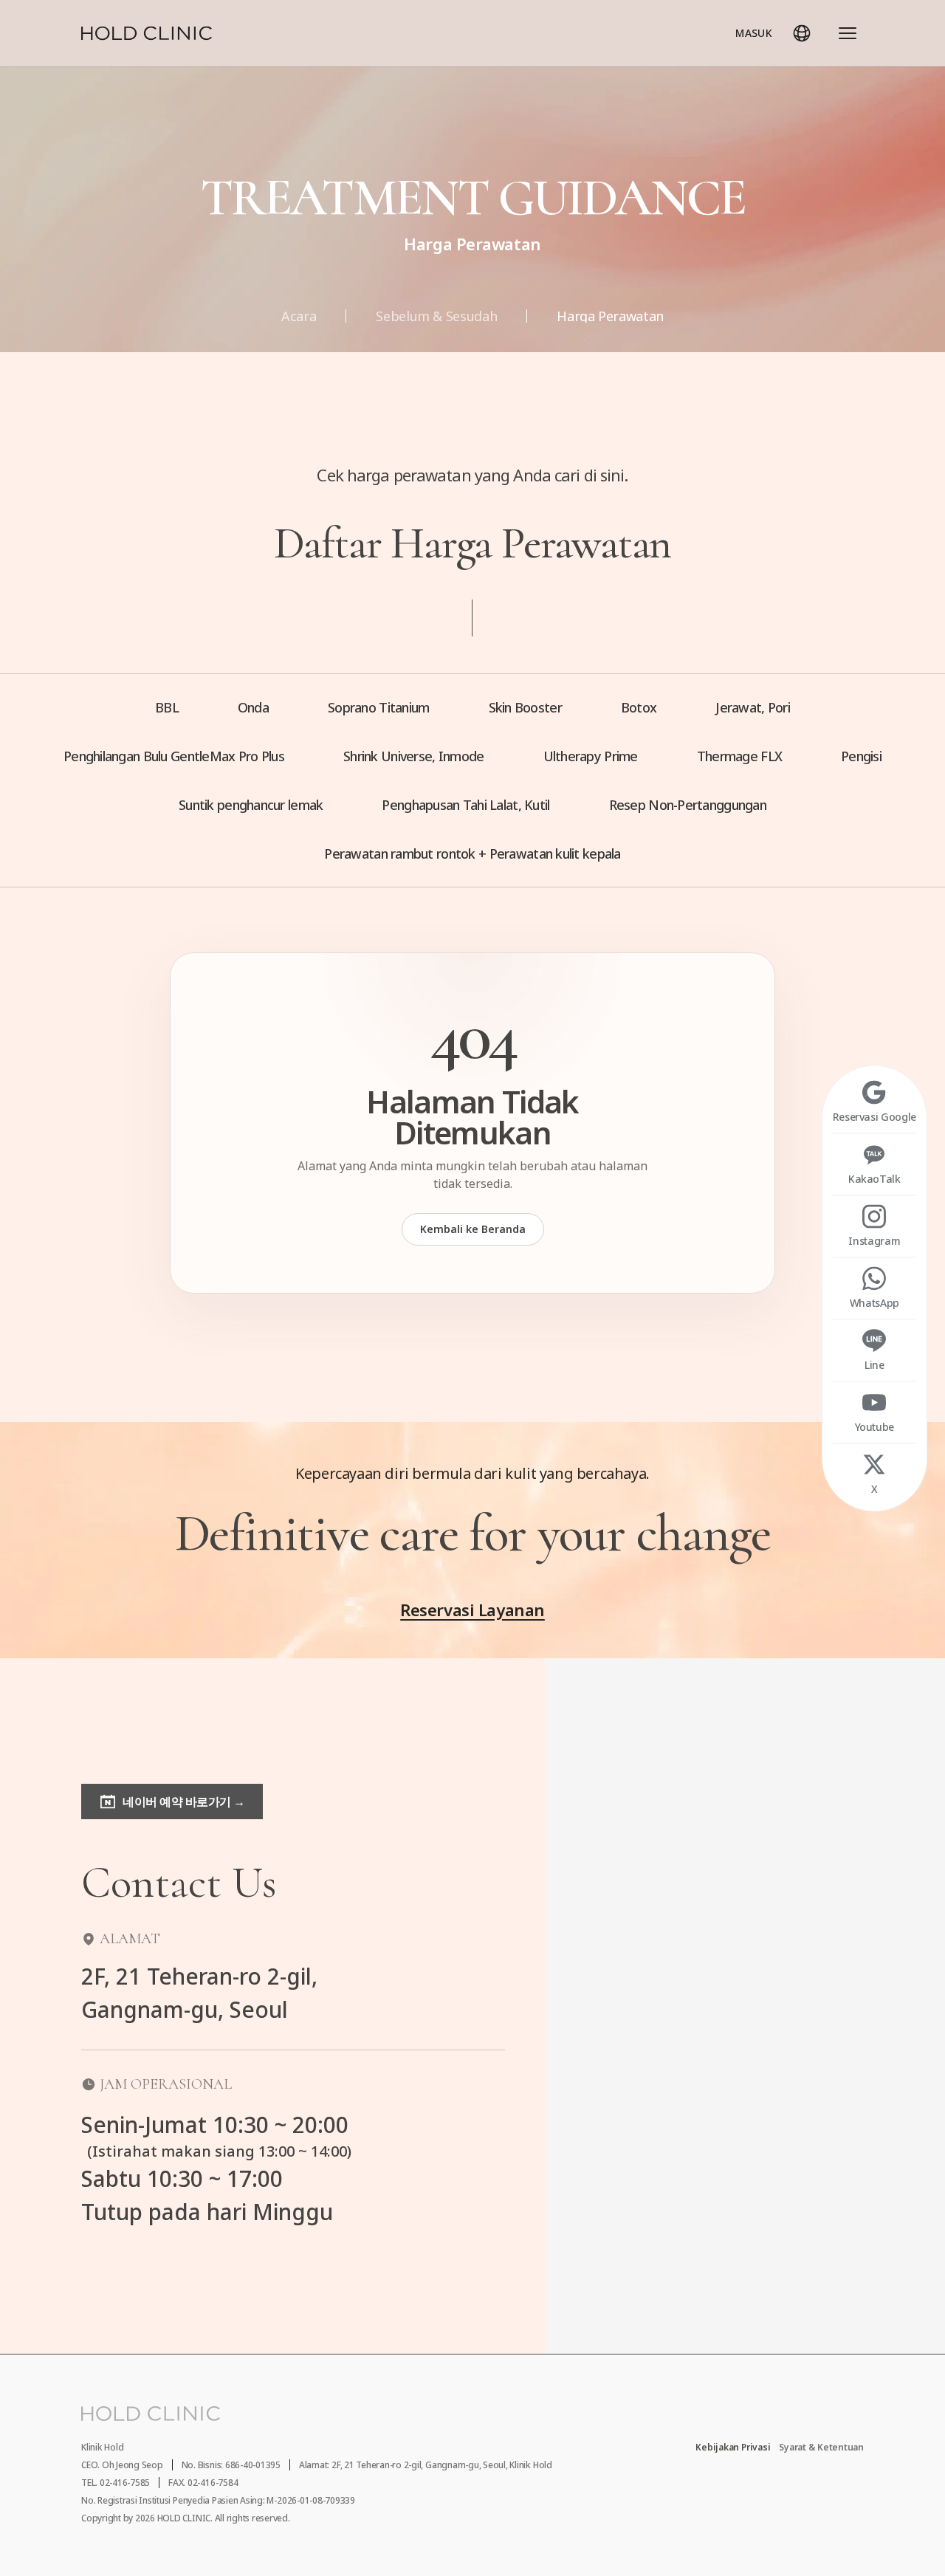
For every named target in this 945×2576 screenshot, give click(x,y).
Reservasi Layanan (472, 1610)
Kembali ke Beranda (473, 1229)
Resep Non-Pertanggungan (688, 805)
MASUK (754, 33)
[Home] (147, 33)
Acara (299, 316)
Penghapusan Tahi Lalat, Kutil (465, 805)
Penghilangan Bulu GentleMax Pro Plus (174, 756)
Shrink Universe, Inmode (413, 756)
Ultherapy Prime (591, 756)
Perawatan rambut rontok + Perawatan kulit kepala (472, 853)
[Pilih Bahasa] (802, 33)
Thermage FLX (739, 756)
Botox (639, 707)
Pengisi (861, 756)
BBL (167, 707)
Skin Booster (525, 707)
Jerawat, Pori (753, 707)
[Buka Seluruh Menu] (848, 33)
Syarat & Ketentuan (821, 2448)
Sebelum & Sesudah (436, 316)
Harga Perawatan (610, 316)
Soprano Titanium (378, 707)
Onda (253, 707)
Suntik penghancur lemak (251, 805)
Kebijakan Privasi (733, 2448)
